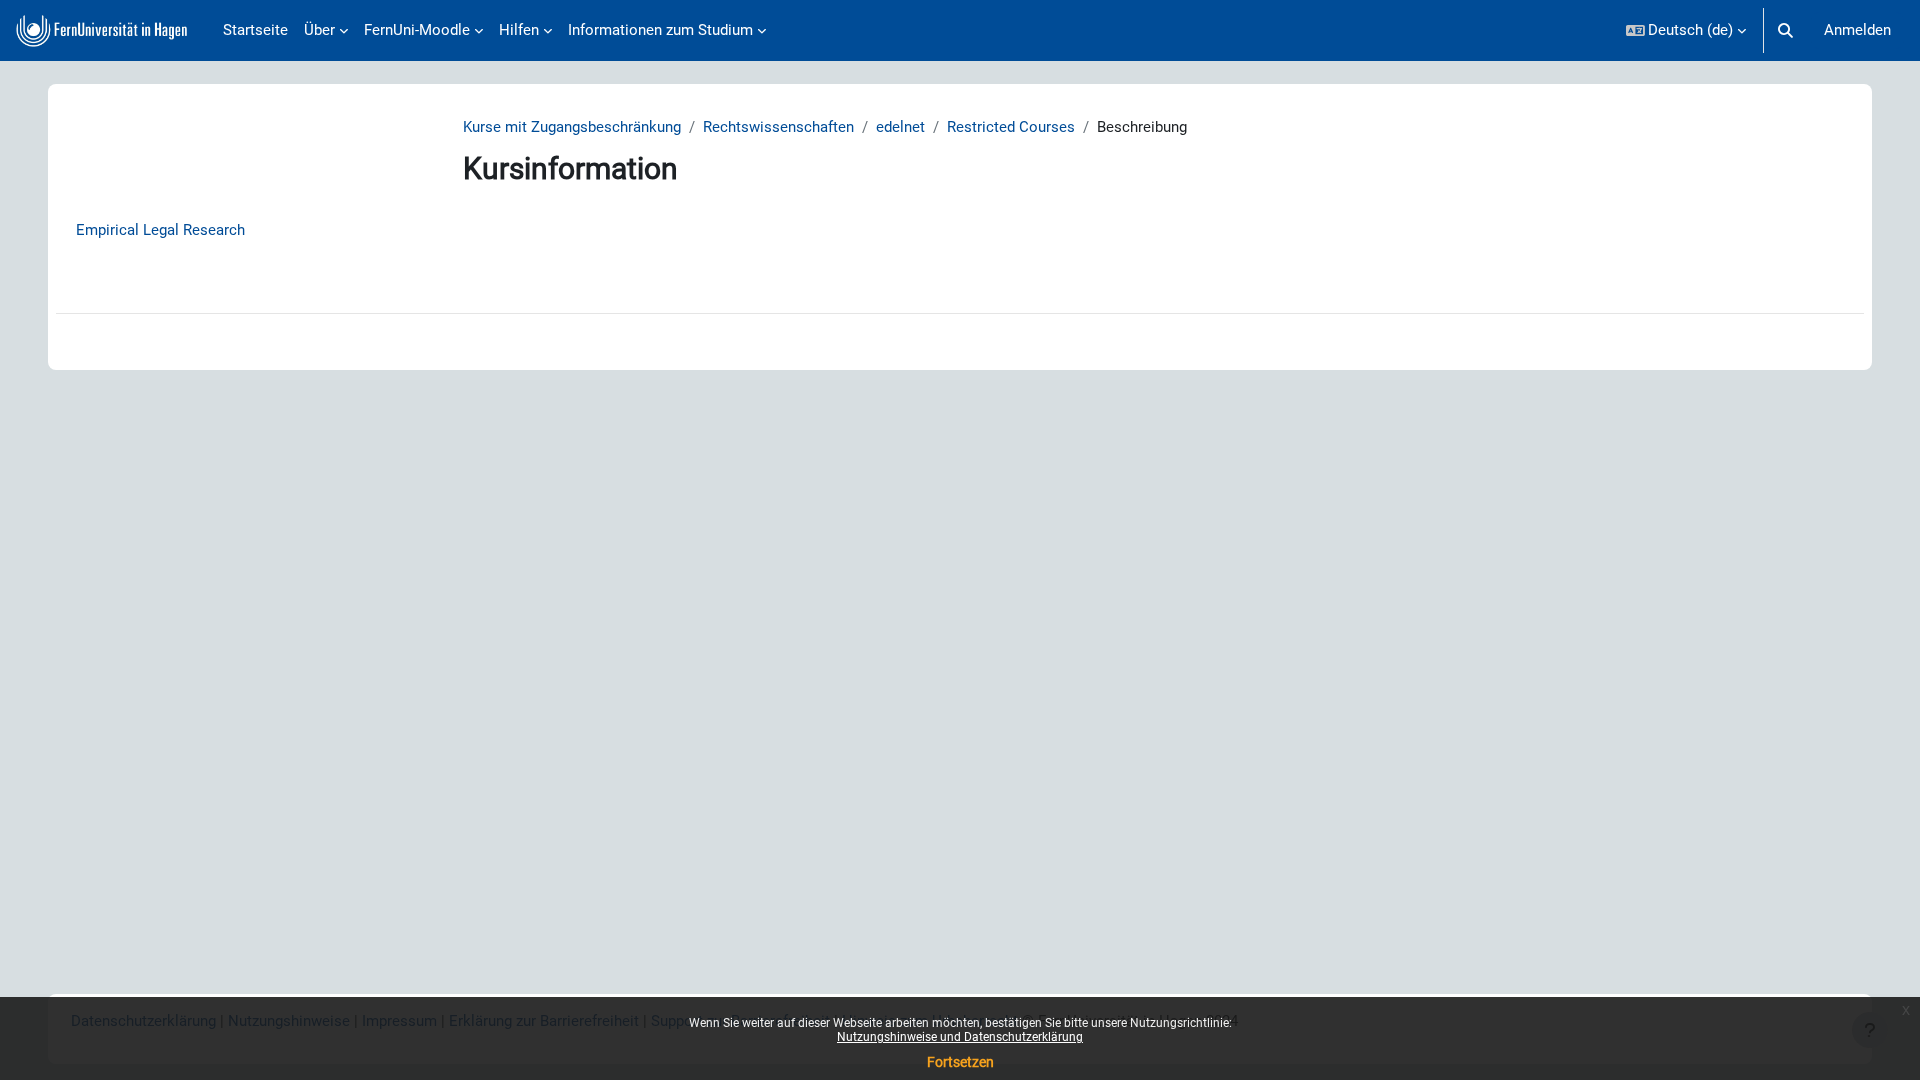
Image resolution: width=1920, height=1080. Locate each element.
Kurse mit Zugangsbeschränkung (572, 127)
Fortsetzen (960, 1062)
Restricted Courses (1011, 127)
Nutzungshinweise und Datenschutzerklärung (960, 1037)
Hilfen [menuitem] (519, 30)
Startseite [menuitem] (255, 30)
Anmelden (1857, 30)
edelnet (900, 127)
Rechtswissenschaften (778, 127)
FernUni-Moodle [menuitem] (417, 30)
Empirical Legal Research (160, 230)
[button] (1686, 30)
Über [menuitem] (319, 30)
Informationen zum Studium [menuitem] (660, 30)
